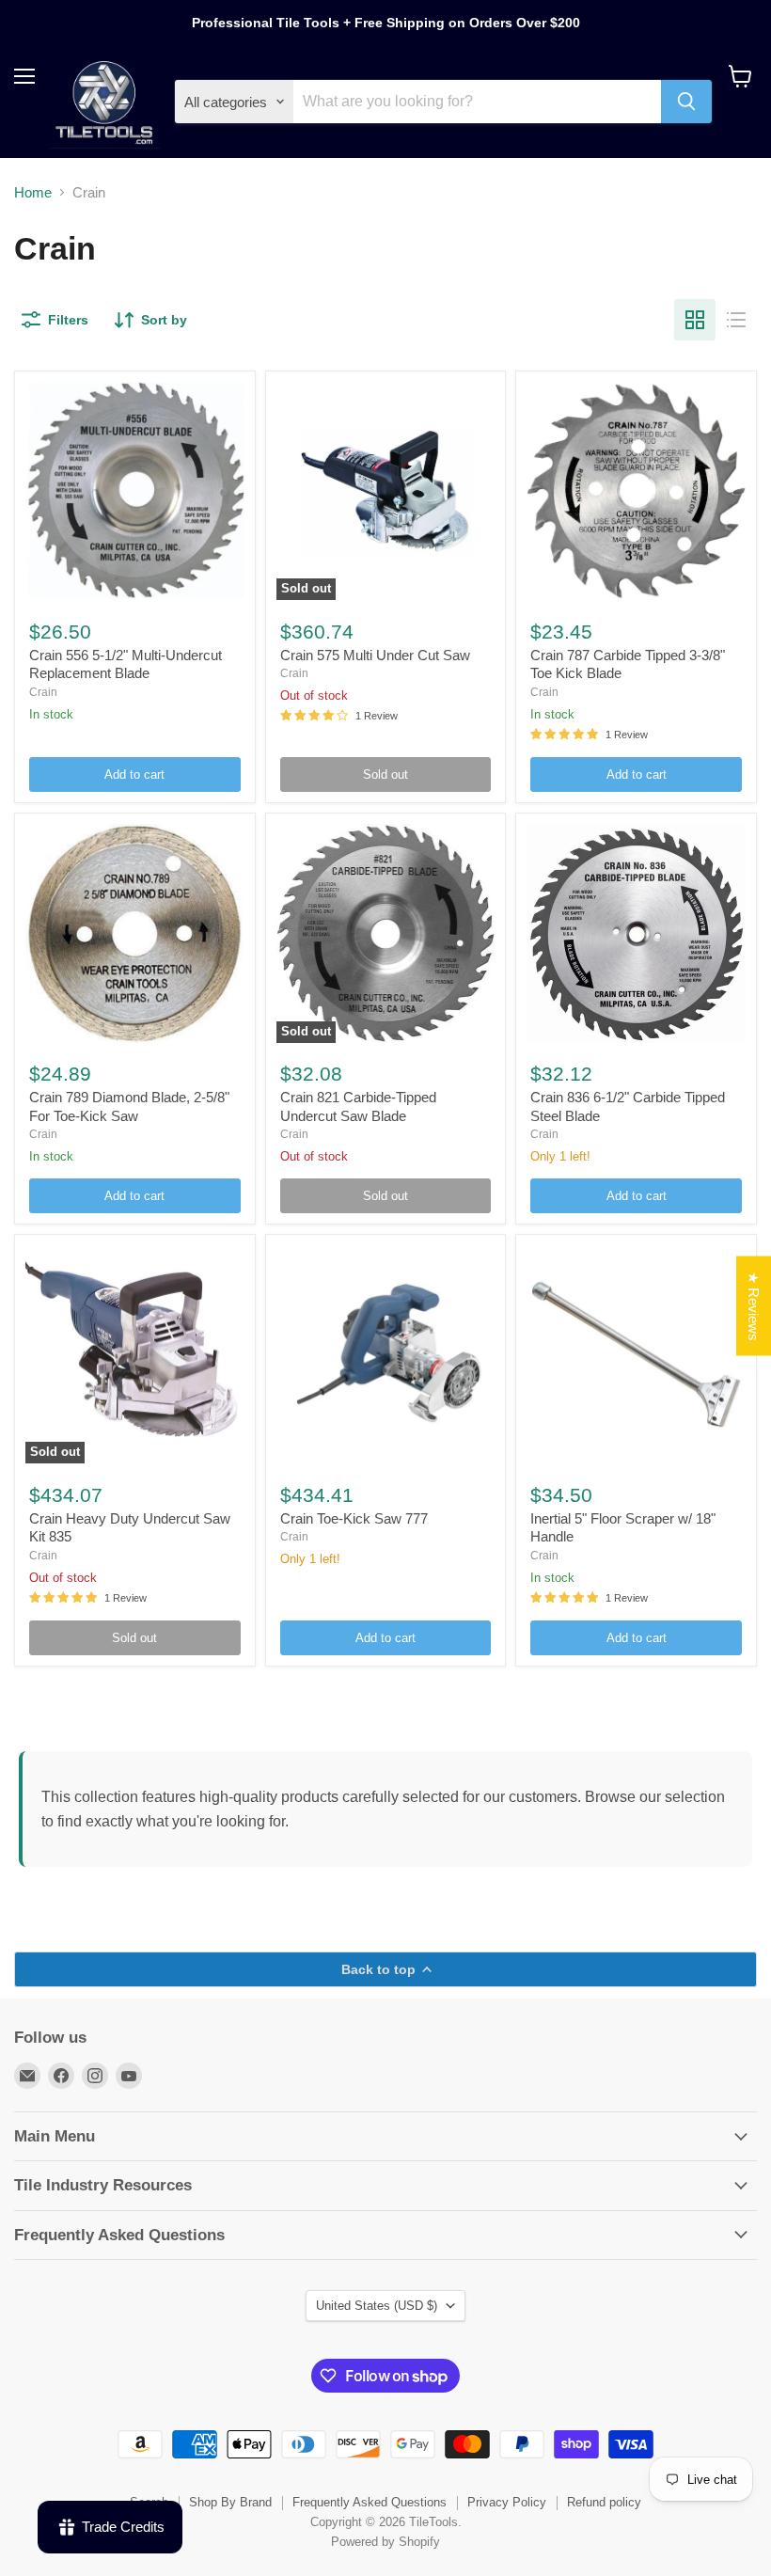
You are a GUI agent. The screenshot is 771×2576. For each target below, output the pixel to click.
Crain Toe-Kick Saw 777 (354, 1518)
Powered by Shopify (385, 2542)
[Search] (686, 102)
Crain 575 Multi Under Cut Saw (375, 655)
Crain (43, 692)
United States (377, 2306)
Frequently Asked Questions (370, 2502)
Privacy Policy (507, 2502)
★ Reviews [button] (754, 1305)
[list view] (736, 320)
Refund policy (604, 2502)
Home (33, 192)
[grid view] (695, 320)
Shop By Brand (230, 2502)
